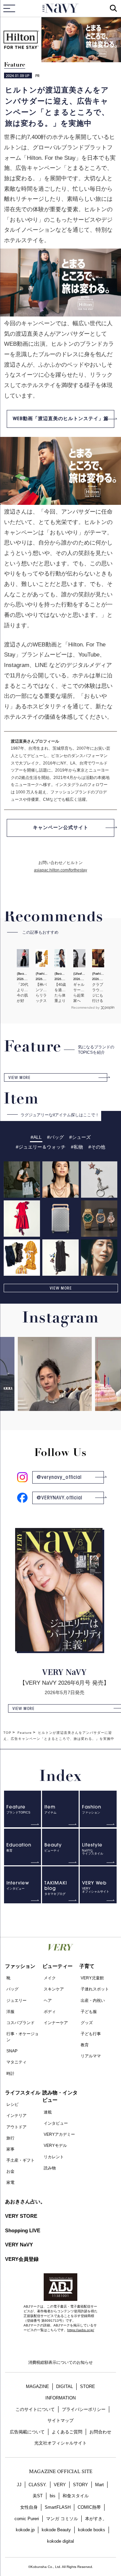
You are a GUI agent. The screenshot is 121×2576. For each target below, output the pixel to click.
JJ (19, 2485)
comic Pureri (27, 2519)
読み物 (50, 2168)
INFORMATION (61, 2398)
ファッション (20, 1966)
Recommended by (85, 1007)
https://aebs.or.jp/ (81, 2330)
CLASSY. (38, 2485)
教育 (85, 2045)
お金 (10, 2171)
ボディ (50, 2012)
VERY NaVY (19, 2245)
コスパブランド (21, 2023)
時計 (10, 2074)
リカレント (54, 2157)
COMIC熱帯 (89, 2507)
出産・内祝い (93, 2001)
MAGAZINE (37, 2386)
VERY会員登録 (22, 2259)
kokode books (92, 2530)
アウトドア (16, 2127)
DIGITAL (65, 2386)
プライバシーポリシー (84, 2409)
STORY (80, 2485)
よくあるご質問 (67, 2432)
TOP (7, 1733)
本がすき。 (96, 2519)
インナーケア (56, 2023)
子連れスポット (95, 1989)
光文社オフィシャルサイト (61, 2443)
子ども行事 (91, 2034)
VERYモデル (55, 2145)
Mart (99, 2485)
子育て (87, 1966)
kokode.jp (25, 2530)
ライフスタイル (23, 2093)
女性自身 (29, 2507)
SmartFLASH (58, 2507)
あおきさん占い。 (25, 2201)
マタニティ (16, 2062)
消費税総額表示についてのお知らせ (61, 2362)
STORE (88, 2386)
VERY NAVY (61, 8)
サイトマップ (61, 2420)
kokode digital (61, 2541)
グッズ (87, 2023)
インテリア (16, 2116)
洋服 (10, 2012)
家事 (10, 2149)
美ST (38, 2496)
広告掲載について (27, 2432)
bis (53, 2496)
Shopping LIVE (23, 2230)
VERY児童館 (92, 1978)
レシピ (12, 2104)
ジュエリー (16, 2001)
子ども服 (89, 2012)
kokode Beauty (56, 2530)
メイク (50, 1978)
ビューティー (57, 1966)
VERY (60, 2485)
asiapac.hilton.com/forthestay (61, 870)
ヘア (48, 2001)
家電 (10, 2182)
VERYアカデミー (59, 2134)
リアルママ (91, 2056)
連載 (48, 2112)
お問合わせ (100, 2432)
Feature (15, 65)
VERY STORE (21, 2216)
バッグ (12, 1989)
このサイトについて (35, 2409)
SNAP (12, 2051)
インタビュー (56, 2123)
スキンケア (54, 1989)
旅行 (10, 2138)
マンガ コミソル (62, 2519)
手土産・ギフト (21, 2160)
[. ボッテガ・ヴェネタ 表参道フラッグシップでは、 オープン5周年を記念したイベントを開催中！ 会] (42, 1403)
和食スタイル (76, 2496)
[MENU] (9, 8)
